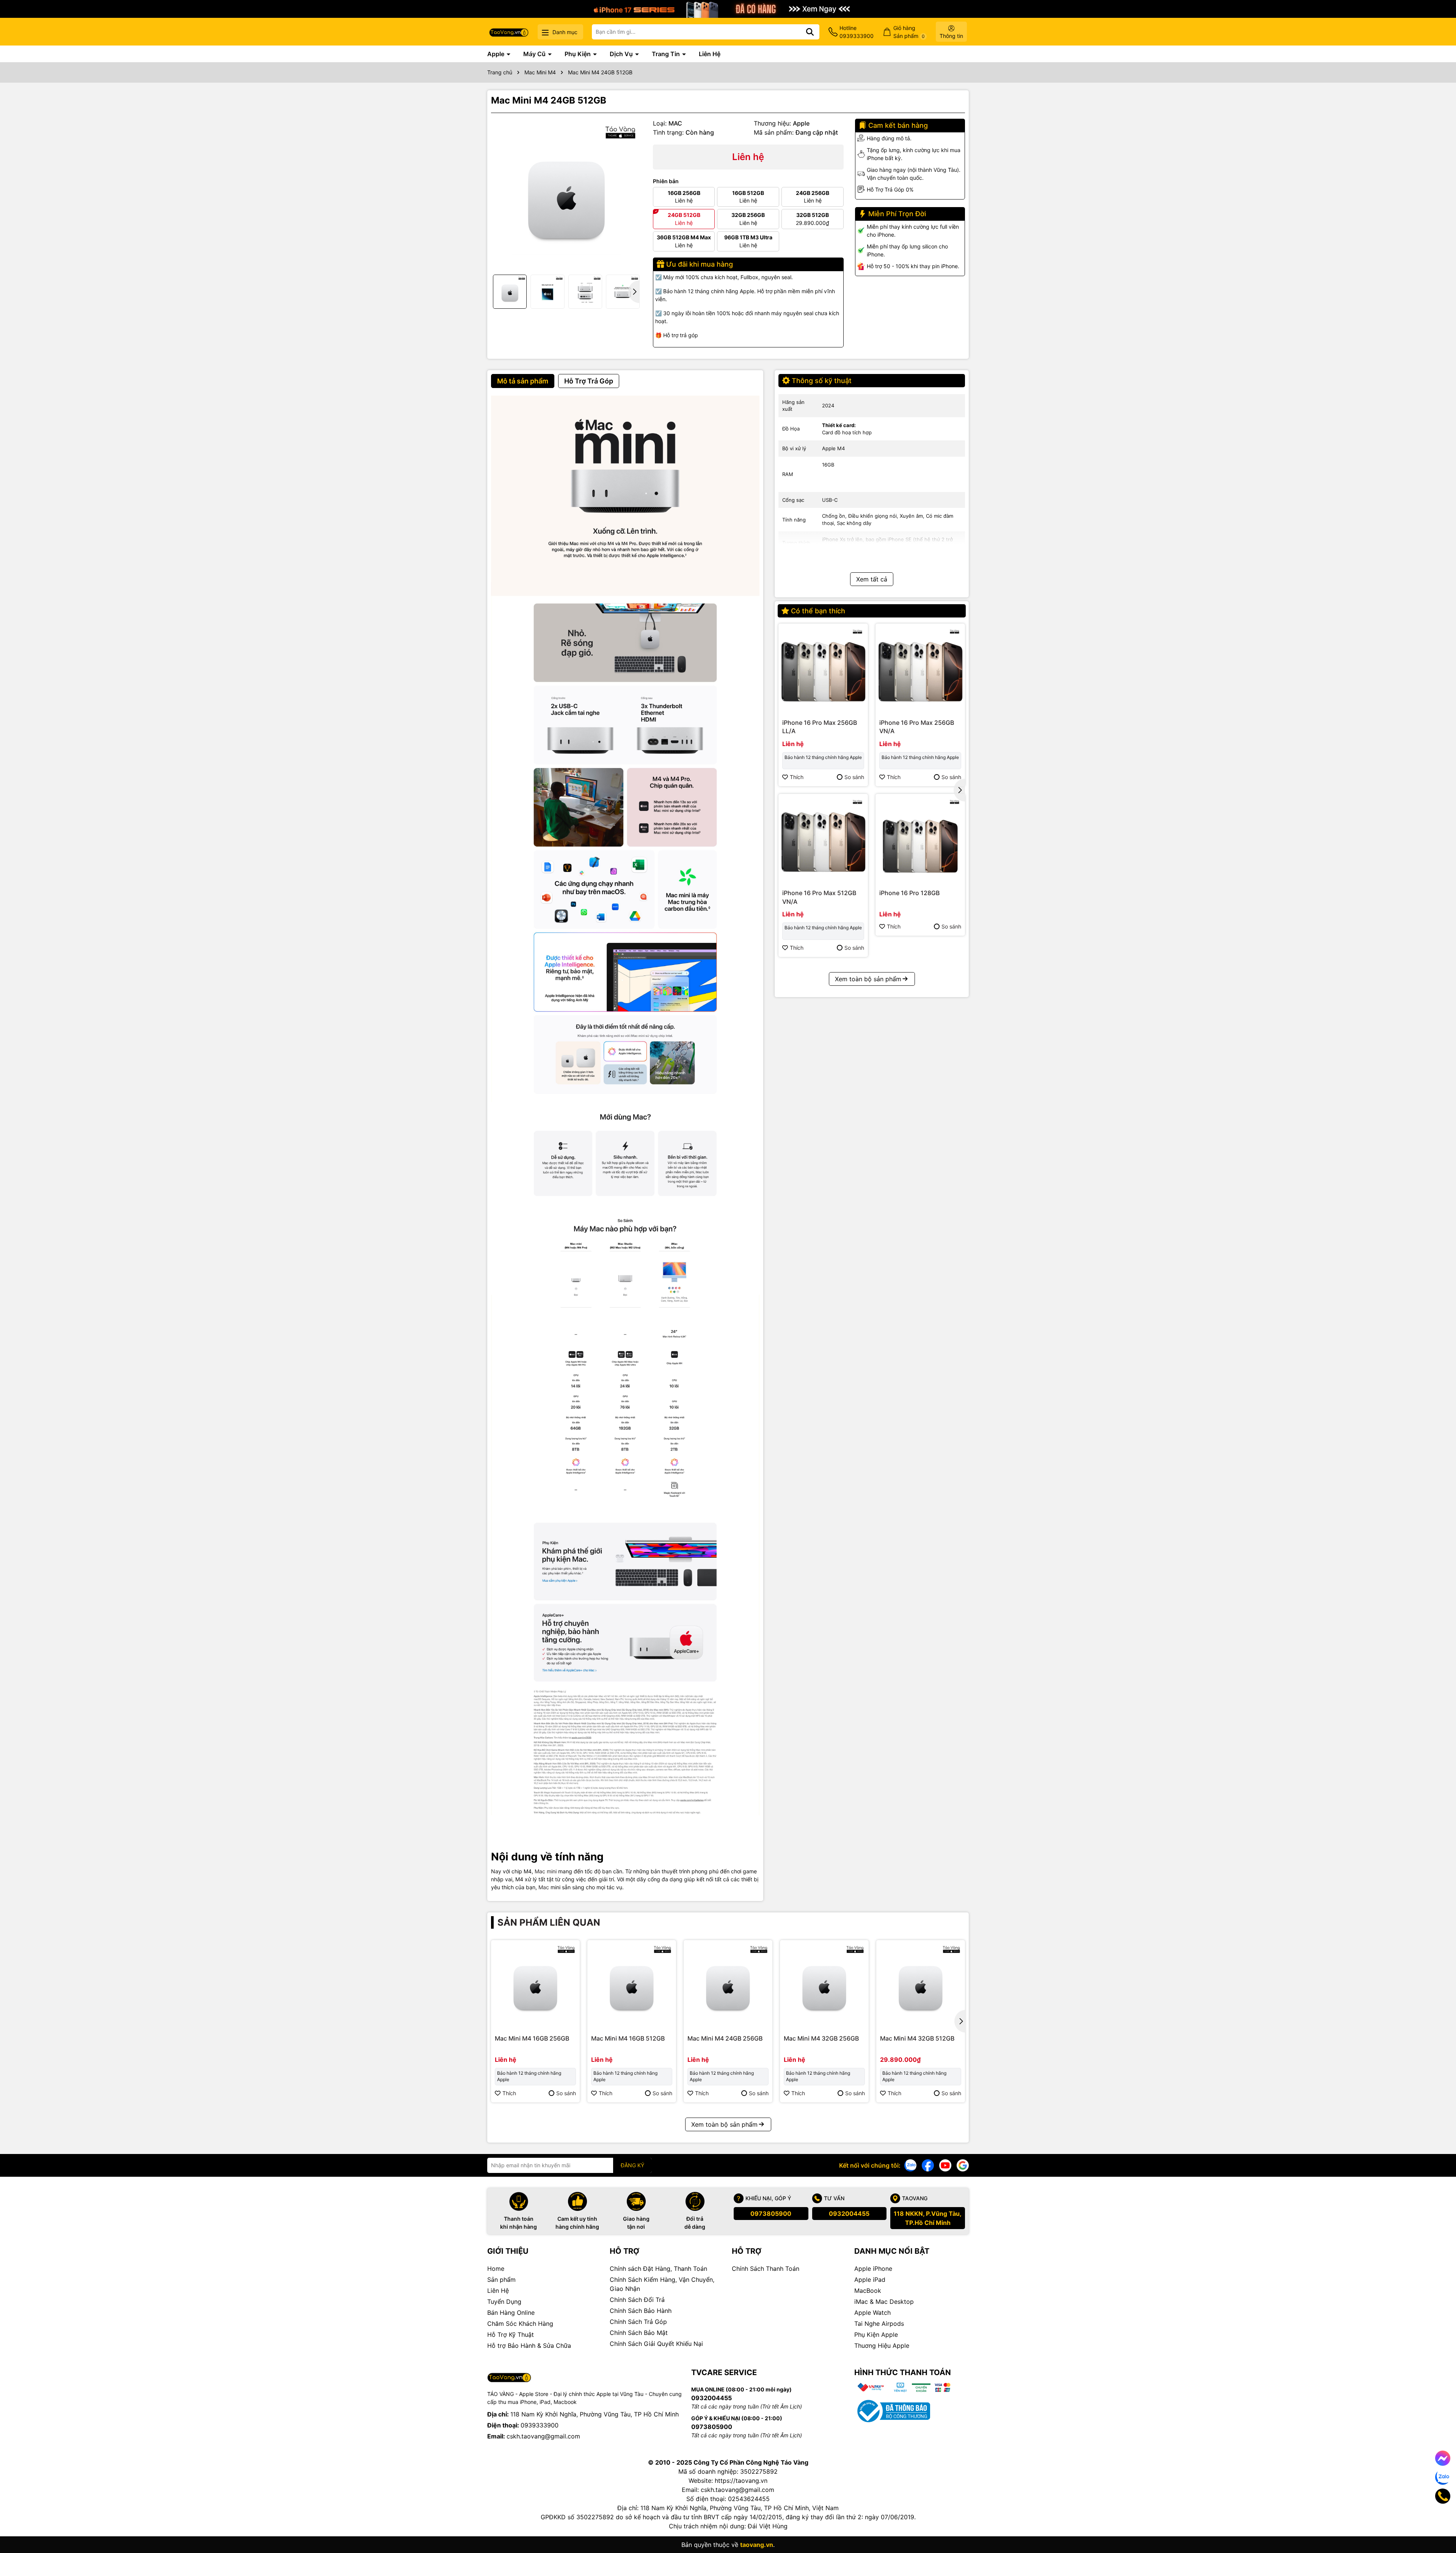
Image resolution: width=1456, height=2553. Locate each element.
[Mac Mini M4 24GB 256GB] (728, 1984)
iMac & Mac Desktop (884, 2302)
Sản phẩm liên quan (549, 1922)
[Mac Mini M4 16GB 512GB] (632, 1984)
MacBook (868, 2291)
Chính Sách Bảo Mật (639, 2333)
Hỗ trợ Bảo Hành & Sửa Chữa (529, 2346)
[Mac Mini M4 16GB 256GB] (535, 1984)
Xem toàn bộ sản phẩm (868, 979)
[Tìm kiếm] (810, 32)
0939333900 (540, 2425)
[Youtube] (945, 2165)
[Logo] (509, 32)
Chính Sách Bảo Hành (641, 2311)
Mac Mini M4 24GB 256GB (725, 2038)
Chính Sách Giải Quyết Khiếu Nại (656, 2344)
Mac (544, 1887)
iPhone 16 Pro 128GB (909, 893)
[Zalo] (910, 2165)
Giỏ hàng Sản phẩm (909, 32)
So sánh (854, 777)
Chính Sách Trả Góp (638, 2322)
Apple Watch (872, 2313)
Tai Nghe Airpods (879, 2324)
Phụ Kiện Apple (876, 2335)
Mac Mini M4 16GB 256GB (532, 2038)
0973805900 (771, 2214)
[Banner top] (728, 8)
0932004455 (849, 2214)
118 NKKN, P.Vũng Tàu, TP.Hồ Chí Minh (928, 2218)
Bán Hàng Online (511, 2313)
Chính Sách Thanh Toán (766, 2269)
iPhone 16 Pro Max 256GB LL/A (820, 727)
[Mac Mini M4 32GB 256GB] (824, 1984)
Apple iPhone (873, 2269)
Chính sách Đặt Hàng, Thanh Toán (658, 2269)
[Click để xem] (566, 194)
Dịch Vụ (622, 54)
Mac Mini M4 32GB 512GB (917, 2038)
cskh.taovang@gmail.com (543, 2436)
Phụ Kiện (578, 54)
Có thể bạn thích (818, 611)
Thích (797, 777)
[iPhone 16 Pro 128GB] (920, 839)
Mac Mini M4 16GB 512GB (628, 2038)
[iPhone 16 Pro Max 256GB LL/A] (823, 668)
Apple (497, 54)
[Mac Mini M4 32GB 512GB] (921, 1984)
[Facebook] (928, 2165)
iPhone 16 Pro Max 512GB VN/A (819, 897)
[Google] (963, 2165)
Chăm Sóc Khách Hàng (520, 2324)
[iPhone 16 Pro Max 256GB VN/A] (920, 668)
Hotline (857, 32)
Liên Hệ (710, 54)
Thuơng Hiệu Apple (882, 2346)
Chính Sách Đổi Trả (637, 2300)
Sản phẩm (501, 2280)
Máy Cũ (535, 54)
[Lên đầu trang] (1440, 2523)
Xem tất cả (872, 579)
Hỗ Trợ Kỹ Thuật (511, 2335)
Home (496, 2269)
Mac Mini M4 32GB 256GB (821, 2038)
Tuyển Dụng (504, 2302)
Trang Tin (667, 54)
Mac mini (546, 1871)
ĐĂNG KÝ (632, 2165)
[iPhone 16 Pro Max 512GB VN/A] (823, 839)
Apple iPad (870, 2280)
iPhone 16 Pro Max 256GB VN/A (917, 727)
